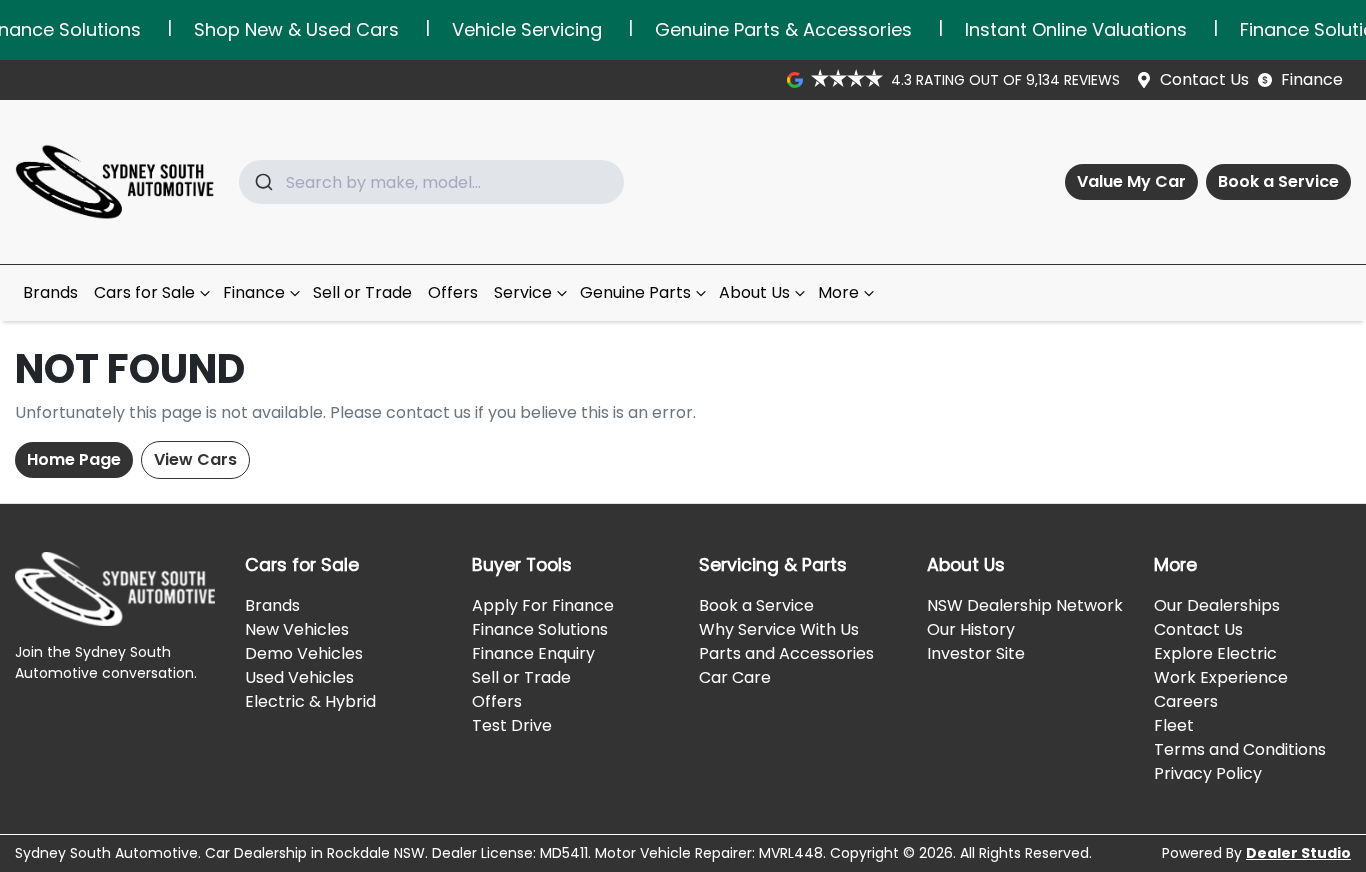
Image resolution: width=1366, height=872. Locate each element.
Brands (50, 292)
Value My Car (1131, 181)
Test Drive (512, 725)
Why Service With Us (779, 629)
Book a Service (1278, 181)
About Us (754, 292)
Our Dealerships (1217, 605)
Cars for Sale (144, 292)
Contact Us (1204, 79)
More (838, 292)
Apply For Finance (543, 605)
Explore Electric (1215, 653)
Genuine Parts (635, 292)
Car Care (735, 677)
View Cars (195, 459)
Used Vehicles (299, 677)
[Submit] (262, 182)
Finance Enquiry (533, 653)
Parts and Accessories (786, 653)
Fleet (1174, 725)
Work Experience (1221, 677)
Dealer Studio (1298, 853)
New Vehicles (297, 629)
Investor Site (976, 653)
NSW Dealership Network (1025, 605)
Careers (1186, 701)
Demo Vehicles (304, 653)
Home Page (74, 459)
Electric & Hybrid (310, 701)
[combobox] (431, 182)
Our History (971, 629)
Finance (1312, 79)
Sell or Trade (362, 292)
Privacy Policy (1208, 773)
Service (523, 292)
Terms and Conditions (1240, 749)
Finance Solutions (540, 629)
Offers (453, 292)
